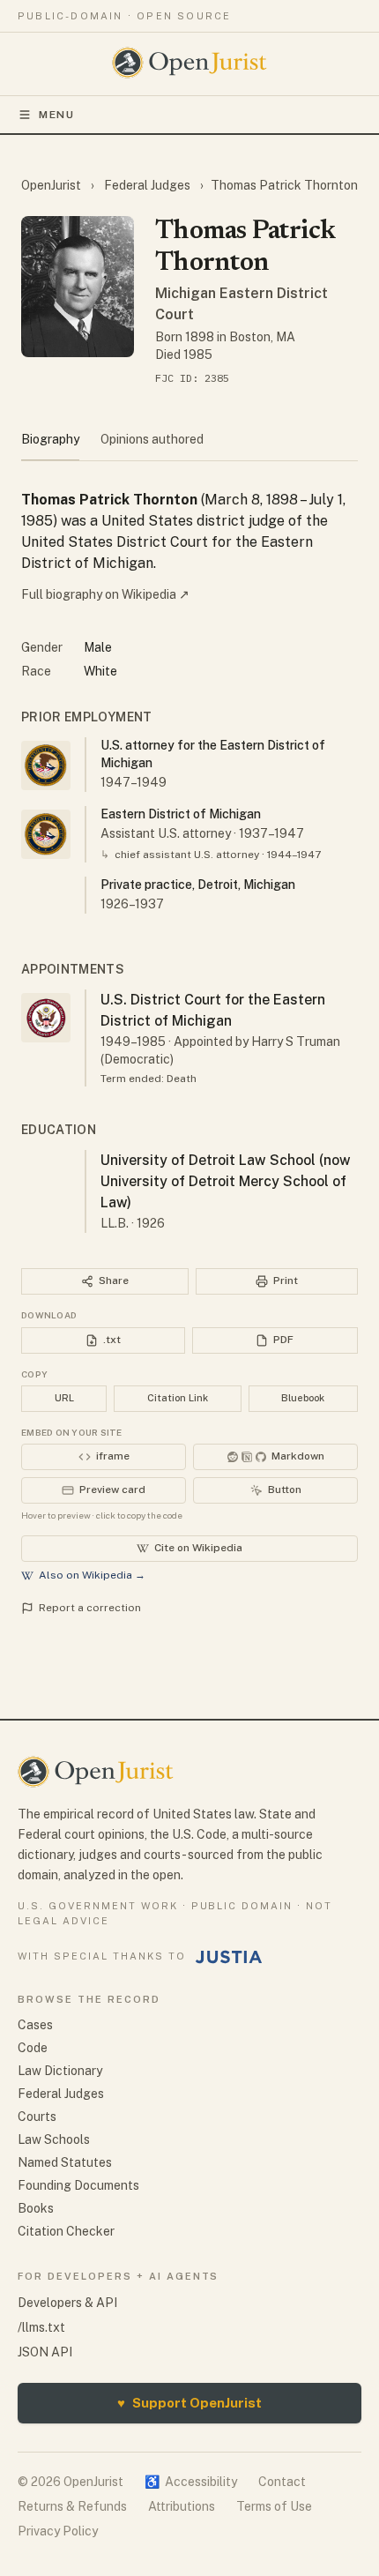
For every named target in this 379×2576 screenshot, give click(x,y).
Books (36, 2208)
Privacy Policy (58, 2531)
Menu (57, 115)
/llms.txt (41, 2327)
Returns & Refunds (72, 2506)
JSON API (45, 2352)
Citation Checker (66, 2231)
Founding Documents (78, 2185)
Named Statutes (65, 2162)
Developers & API (67, 2303)
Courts (37, 2117)
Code (33, 2048)
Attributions (182, 2506)
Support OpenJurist (189, 2403)
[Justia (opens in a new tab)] (229, 1957)
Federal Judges (147, 185)
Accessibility (191, 2482)
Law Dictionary (60, 2071)
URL (64, 1398)
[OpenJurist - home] (190, 63)
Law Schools (54, 2139)
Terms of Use (274, 2506)
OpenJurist (52, 185)
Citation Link (178, 1398)
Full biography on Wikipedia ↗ (105, 594)
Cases (35, 2025)
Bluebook (303, 1398)
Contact (282, 2482)
